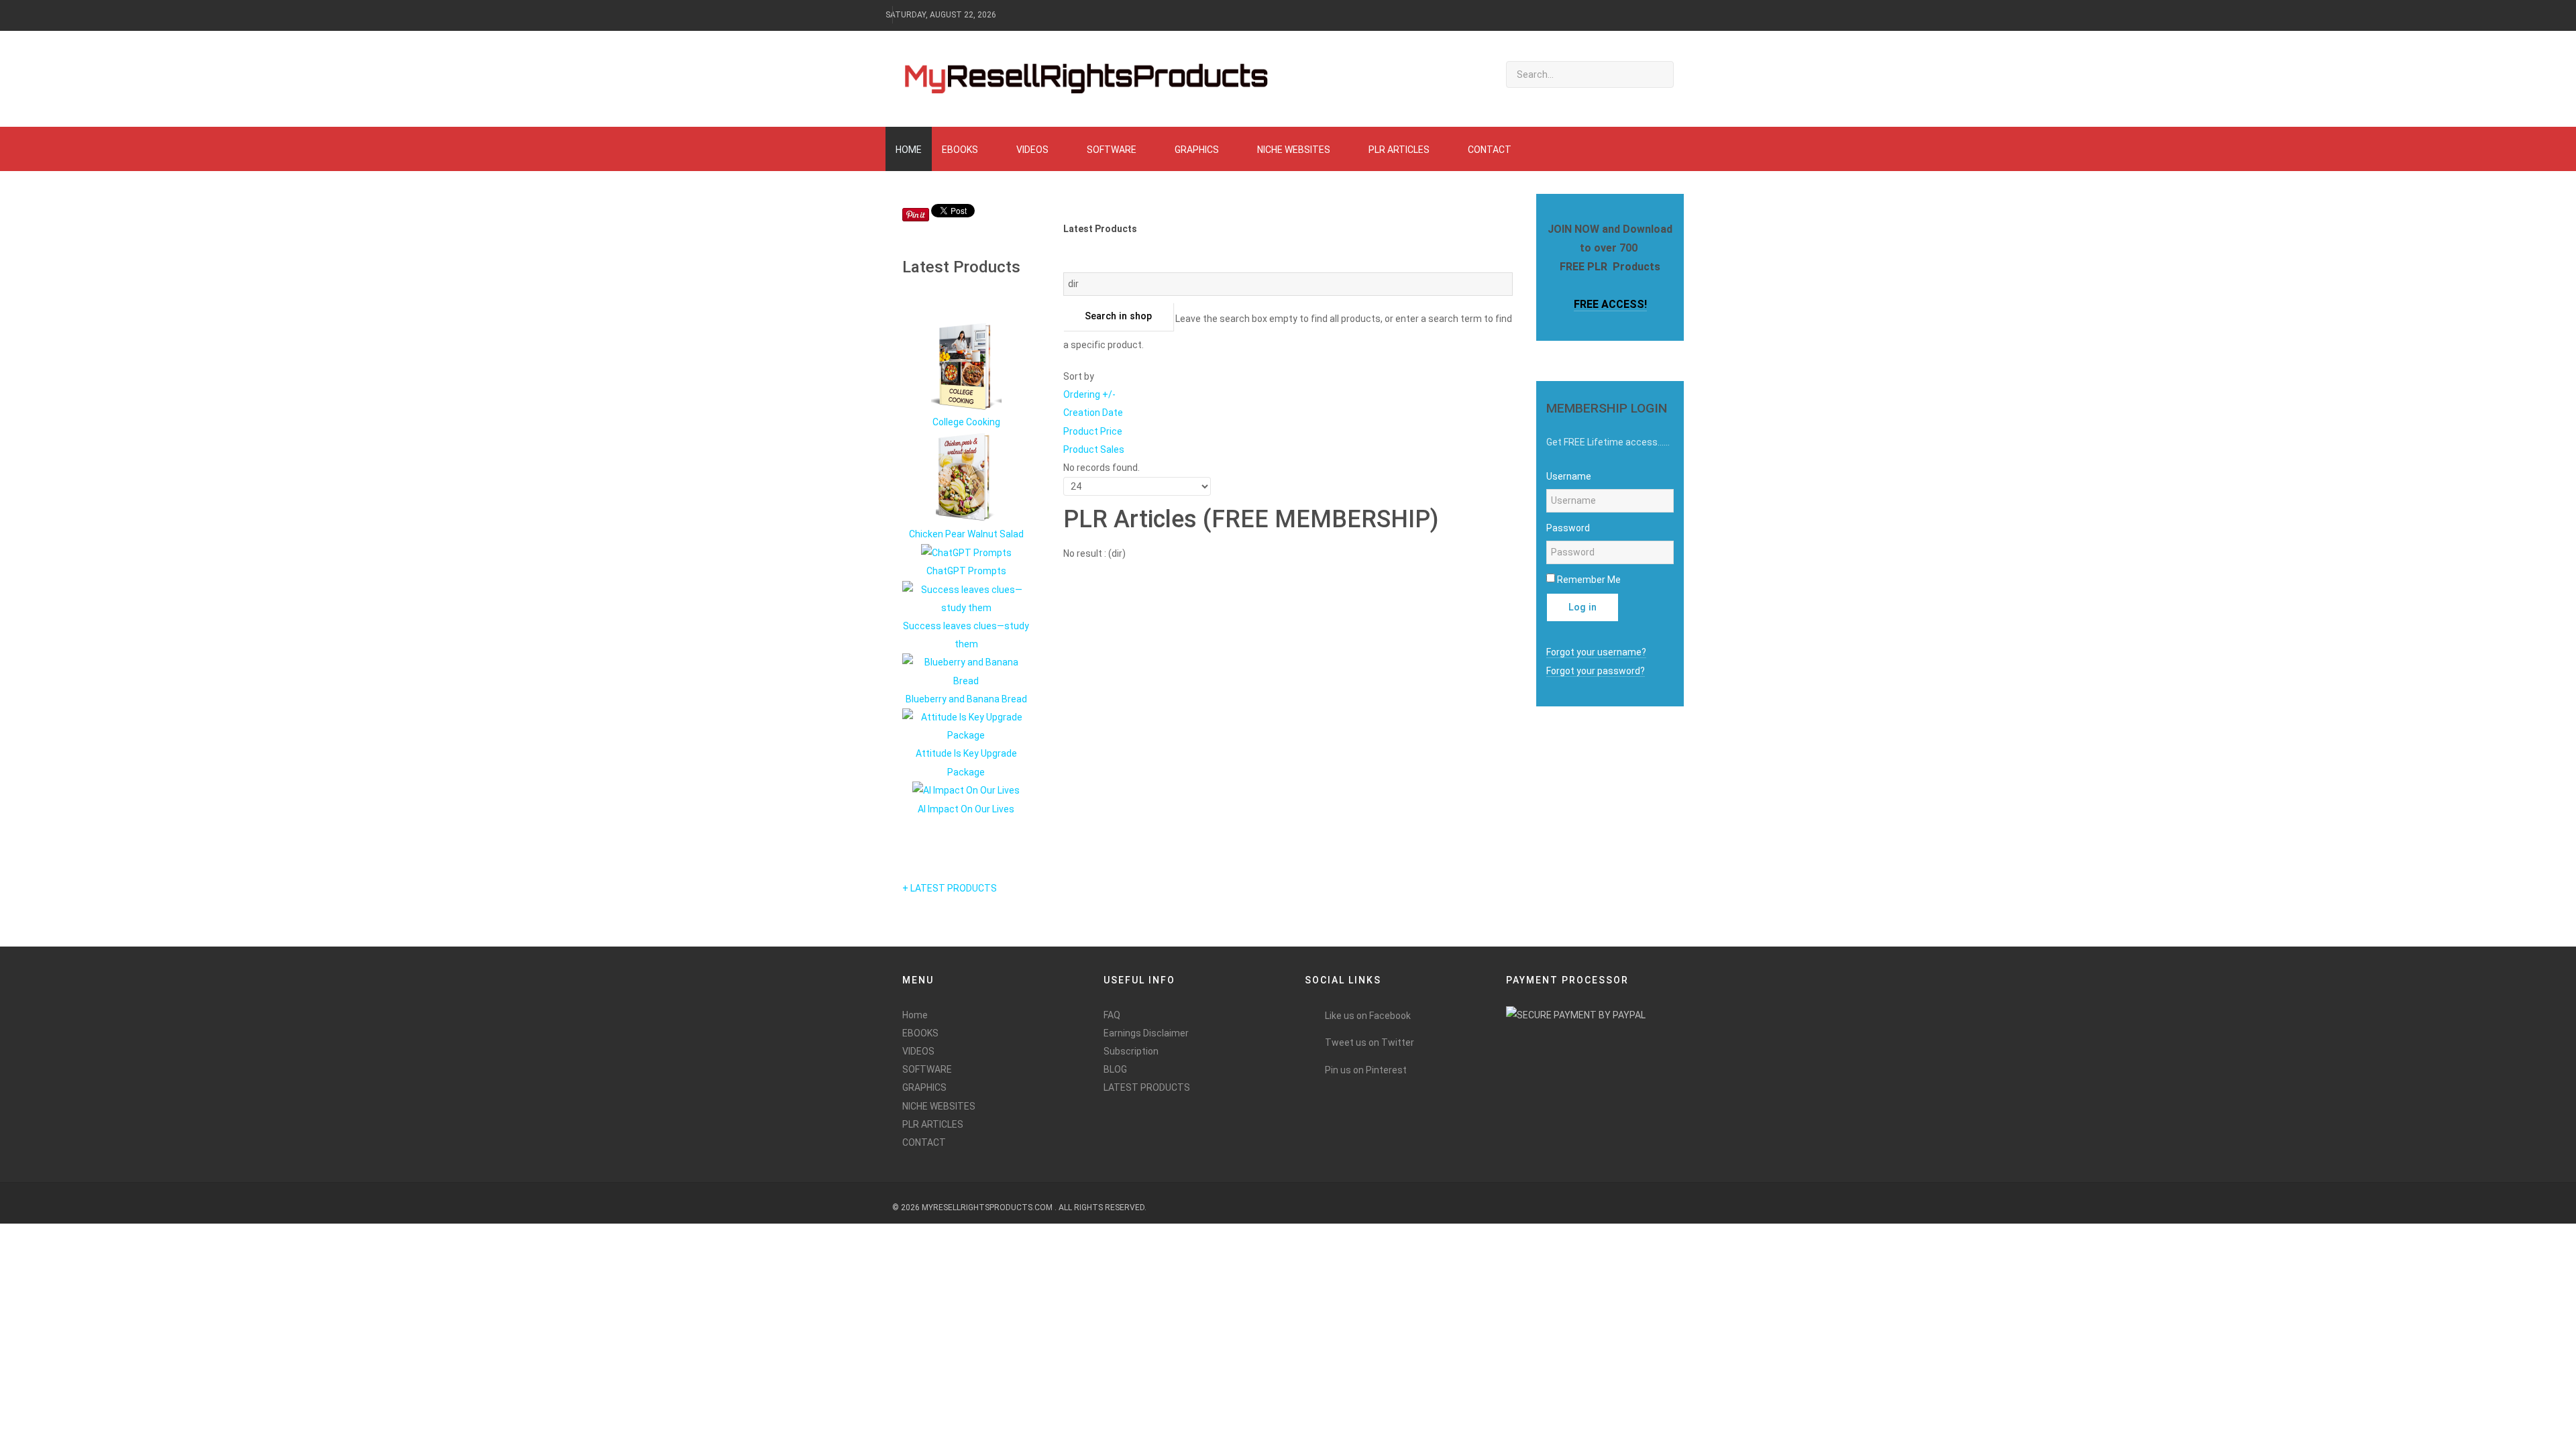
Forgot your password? (1596, 671)
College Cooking (966, 422)
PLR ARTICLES (933, 1124)
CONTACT (924, 1142)
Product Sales (1094, 449)
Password (1568, 528)
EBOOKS (920, 1033)
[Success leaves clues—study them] (966, 598)
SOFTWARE (927, 1069)
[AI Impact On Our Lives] (966, 790)
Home (915, 1015)
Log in (1582, 607)
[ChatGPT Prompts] (966, 552)
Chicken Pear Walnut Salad (966, 534)
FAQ (1112, 1015)
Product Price (1093, 431)
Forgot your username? (1596, 652)
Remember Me (1589, 580)
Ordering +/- (1089, 394)
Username (1569, 476)
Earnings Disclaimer (1146, 1033)
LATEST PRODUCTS (1147, 1087)
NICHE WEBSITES (939, 1106)
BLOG (1115, 1069)
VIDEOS (918, 1051)
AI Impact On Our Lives (966, 809)
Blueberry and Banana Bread (966, 699)
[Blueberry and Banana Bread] (966, 671)
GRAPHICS (924, 1087)
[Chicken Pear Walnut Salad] (966, 478)
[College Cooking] (966, 366)
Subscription (1131, 1051)
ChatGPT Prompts (966, 571)
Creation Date (1093, 413)
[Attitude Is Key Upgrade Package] (966, 726)
